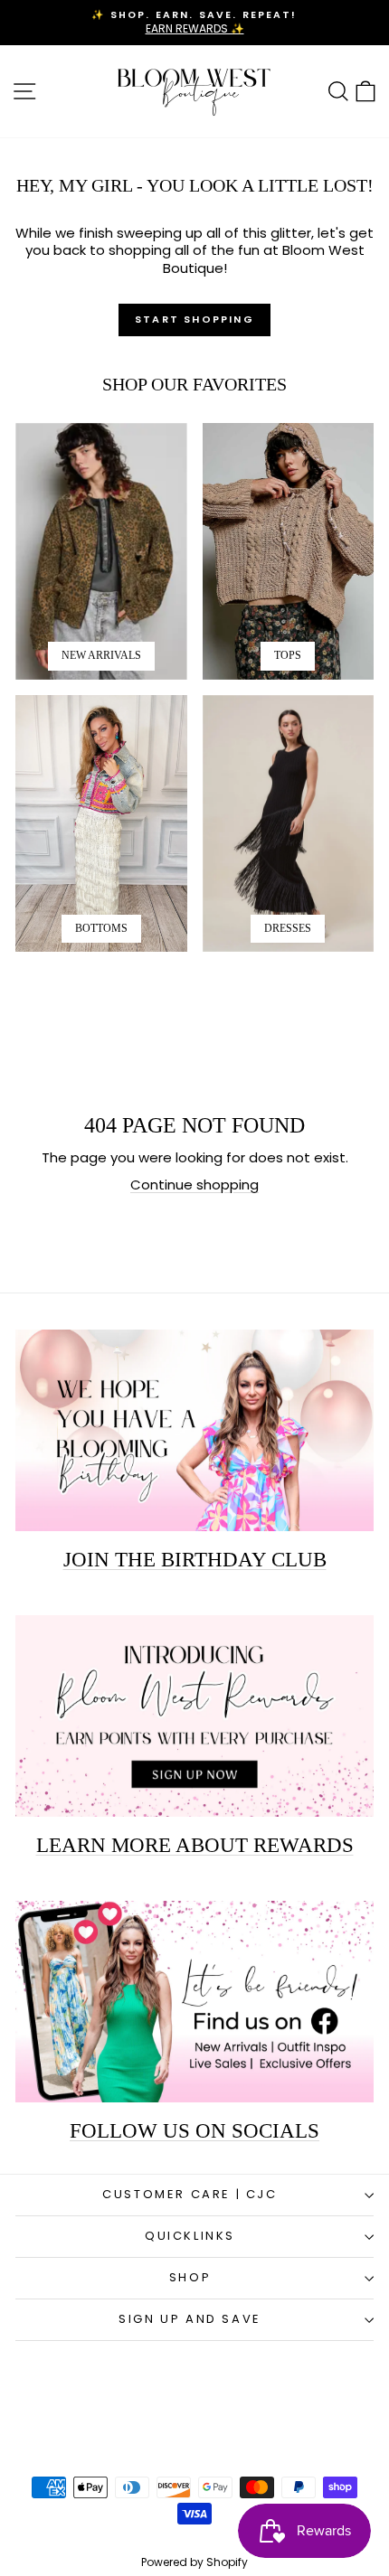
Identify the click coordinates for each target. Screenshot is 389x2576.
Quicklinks (190, 2236)
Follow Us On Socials (194, 2131)
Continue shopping (194, 1185)
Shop (190, 2277)
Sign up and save (190, 2319)
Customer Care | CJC (190, 2194)
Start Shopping (194, 319)
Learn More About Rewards (195, 1845)
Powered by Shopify (194, 2562)
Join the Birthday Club (195, 1560)
